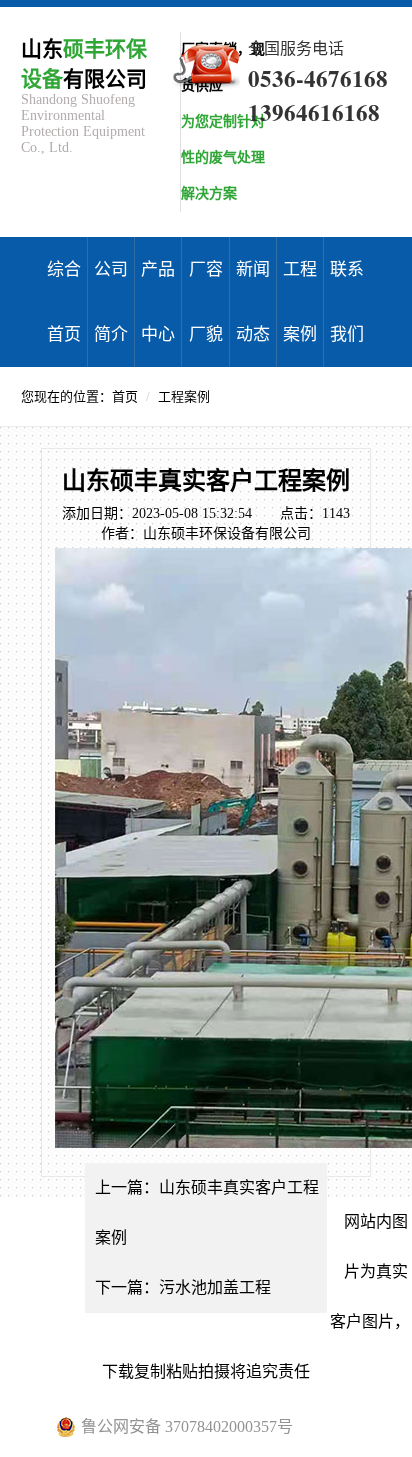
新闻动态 (253, 302)
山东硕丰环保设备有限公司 (227, 533)
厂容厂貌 (206, 302)
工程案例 (300, 302)
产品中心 (158, 302)
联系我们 (347, 302)
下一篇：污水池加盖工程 (183, 1287)
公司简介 (111, 302)
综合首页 (64, 302)
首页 (125, 396)
